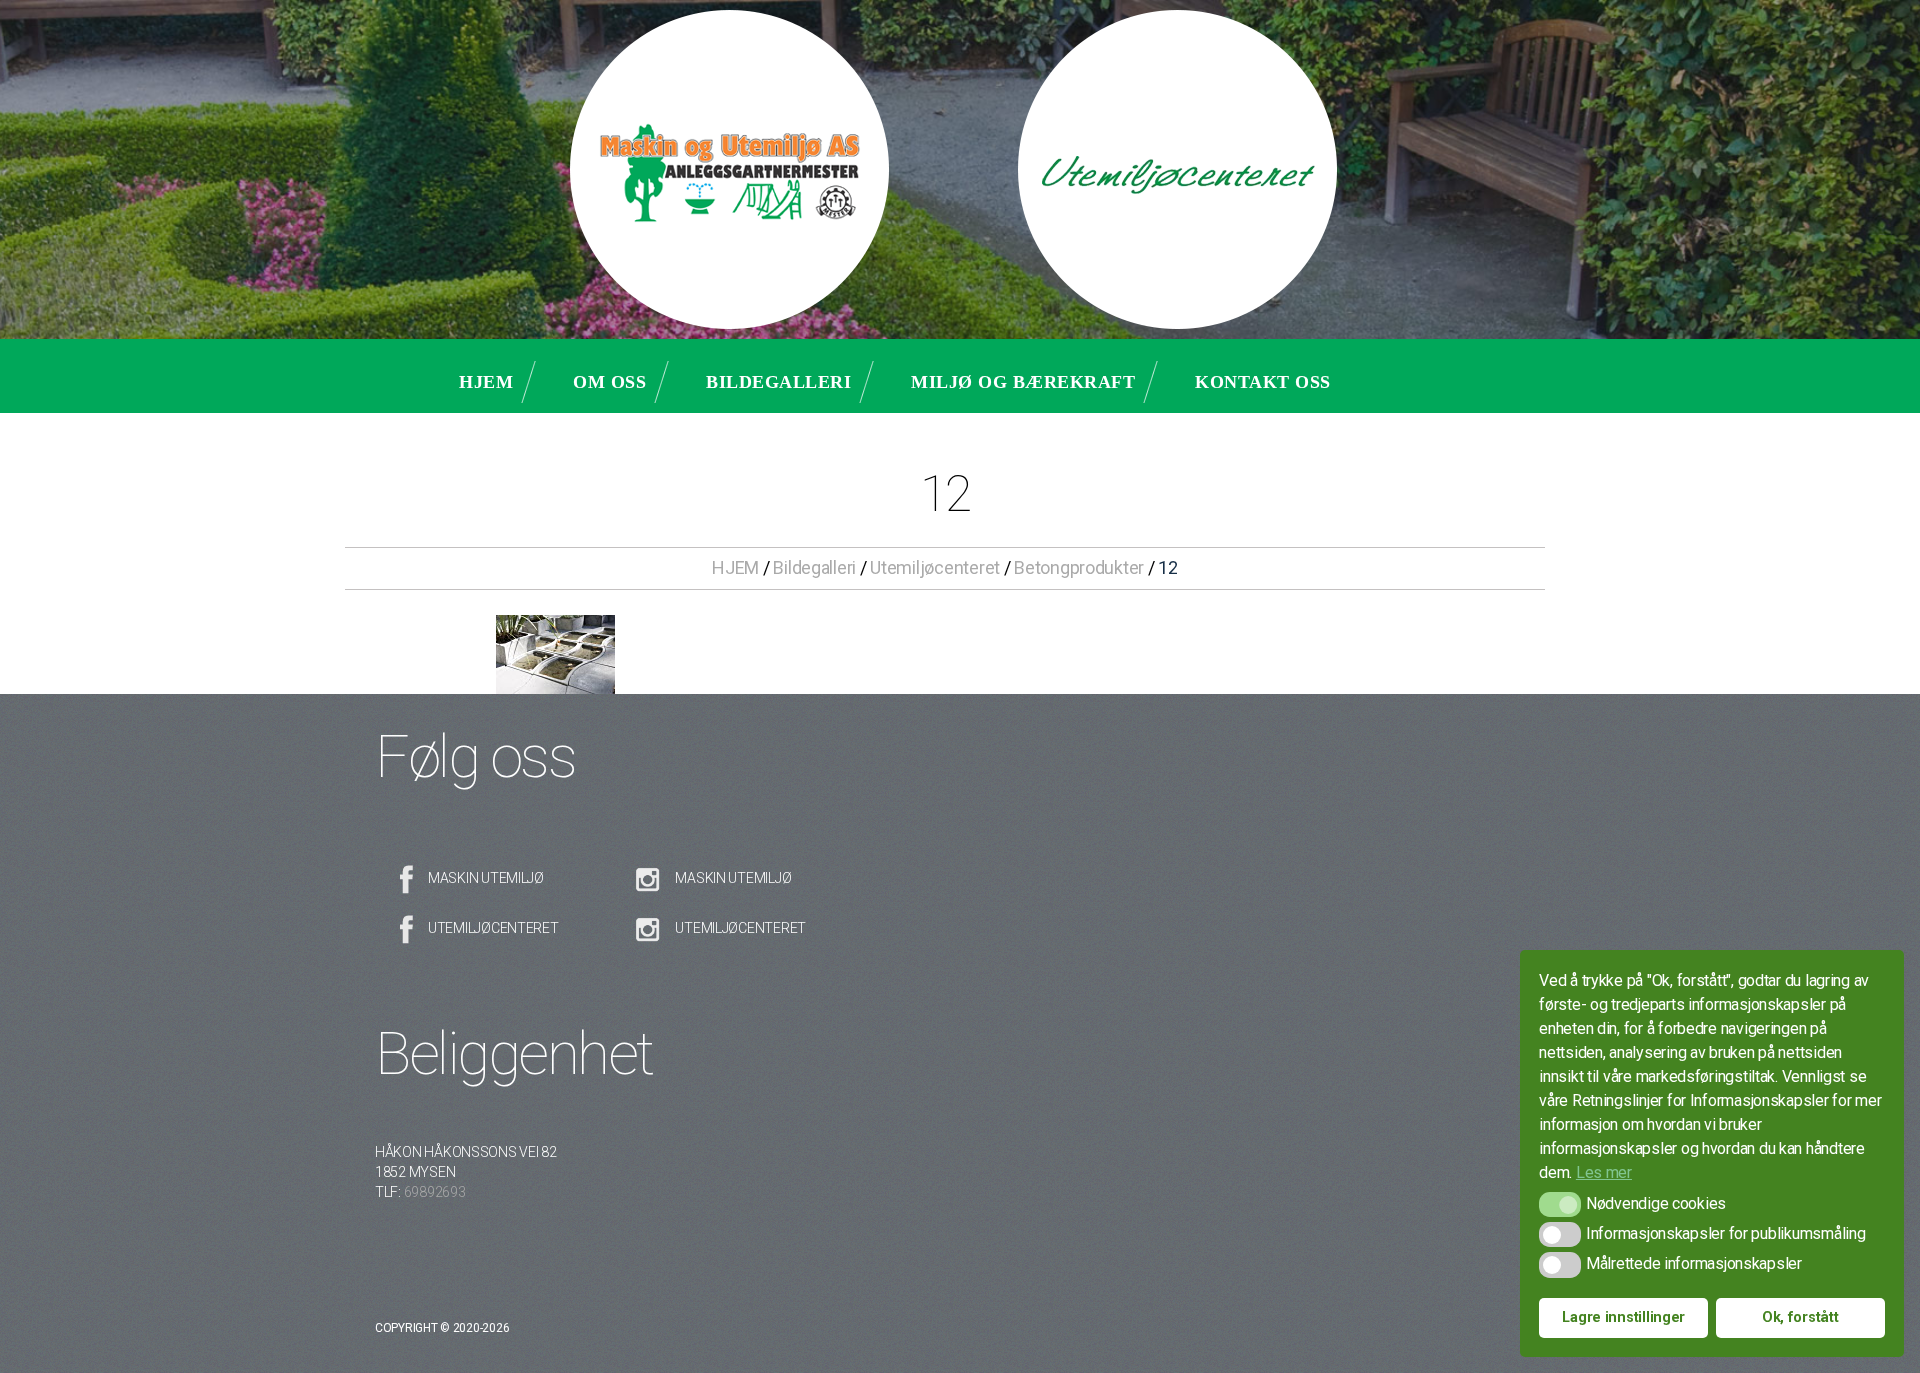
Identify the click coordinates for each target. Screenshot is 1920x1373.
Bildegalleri (778, 382)
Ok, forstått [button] (1800, 1317)
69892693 (435, 1192)
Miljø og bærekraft (1023, 382)
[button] (1559, 1204)
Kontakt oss (1263, 382)
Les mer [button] (1604, 1172)
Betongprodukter (1079, 567)
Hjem (486, 382)
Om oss (609, 382)
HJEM (735, 567)
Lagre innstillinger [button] (1623, 1317)
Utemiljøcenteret (935, 567)
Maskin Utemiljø (486, 878)
